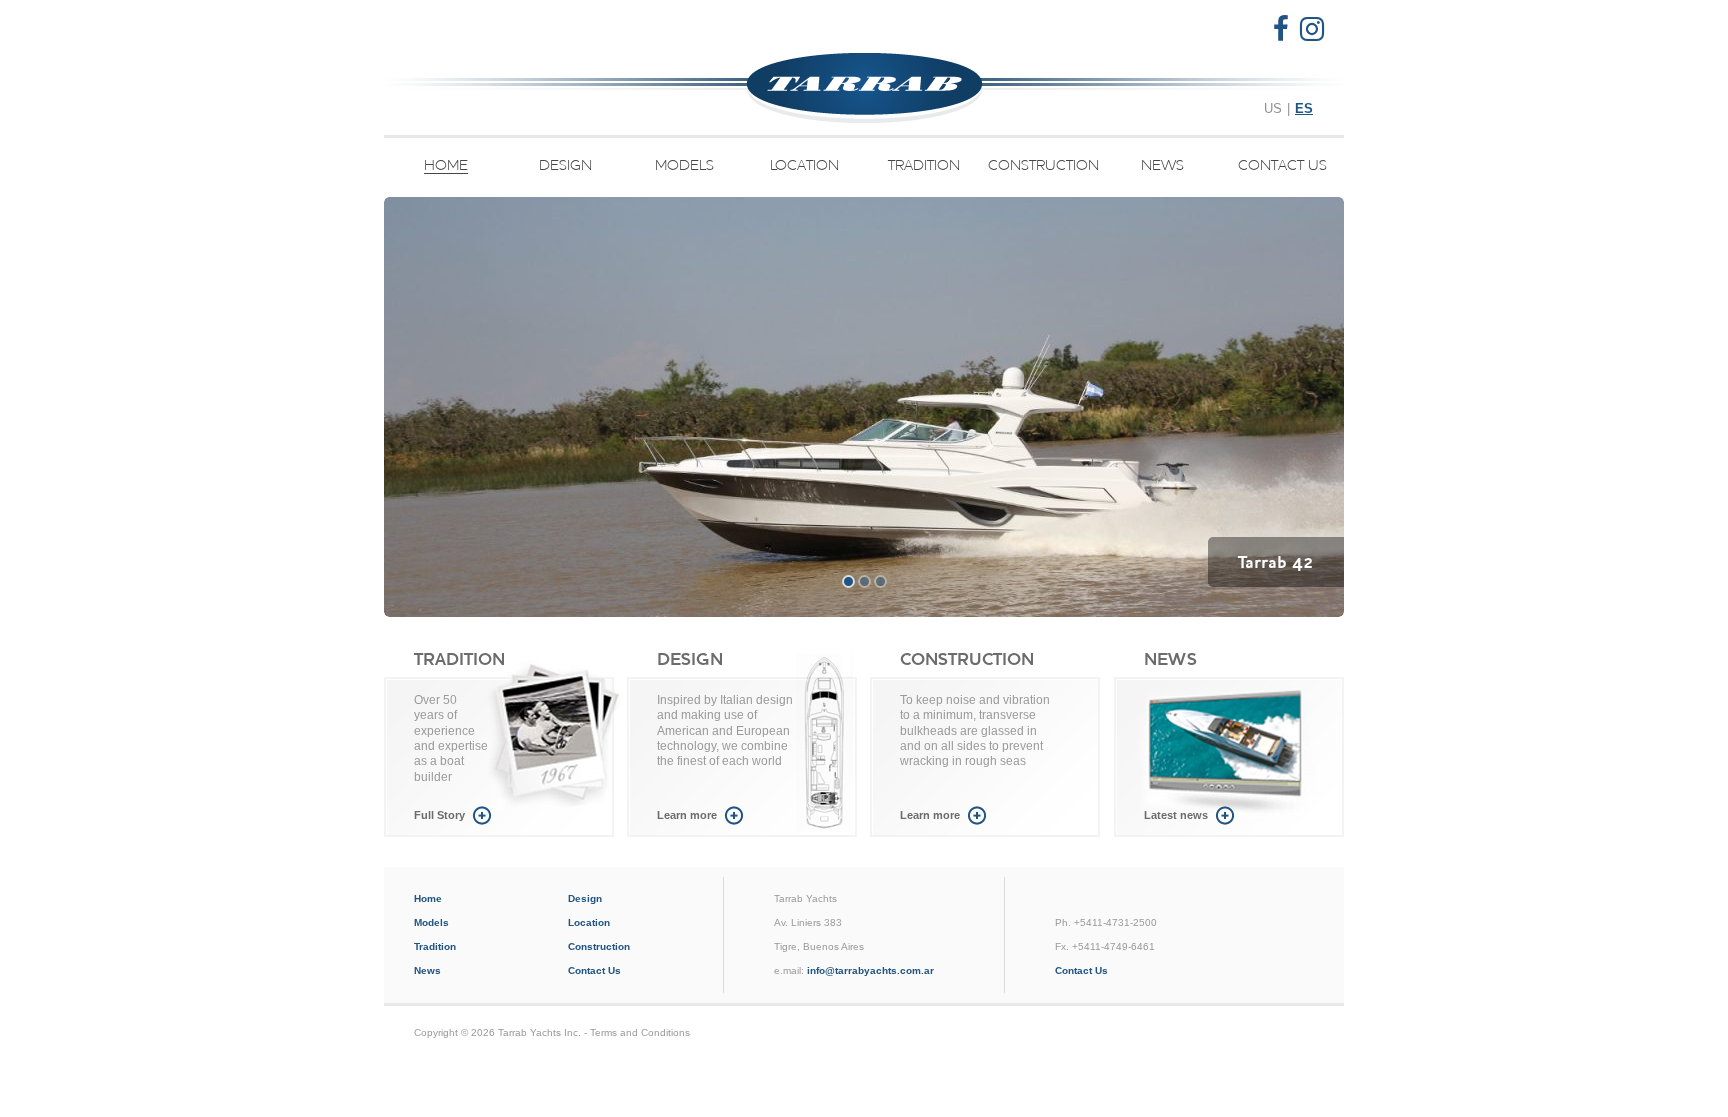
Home (446, 166)
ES (1304, 108)
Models (684, 165)
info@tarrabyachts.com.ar (870, 970)
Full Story (439, 815)
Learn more (687, 815)
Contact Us (1282, 165)
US (1273, 108)
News (1162, 165)
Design (565, 165)
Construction (1043, 165)
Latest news (1176, 815)
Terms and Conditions (640, 1032)
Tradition (924, 165)
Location (804, 165)
